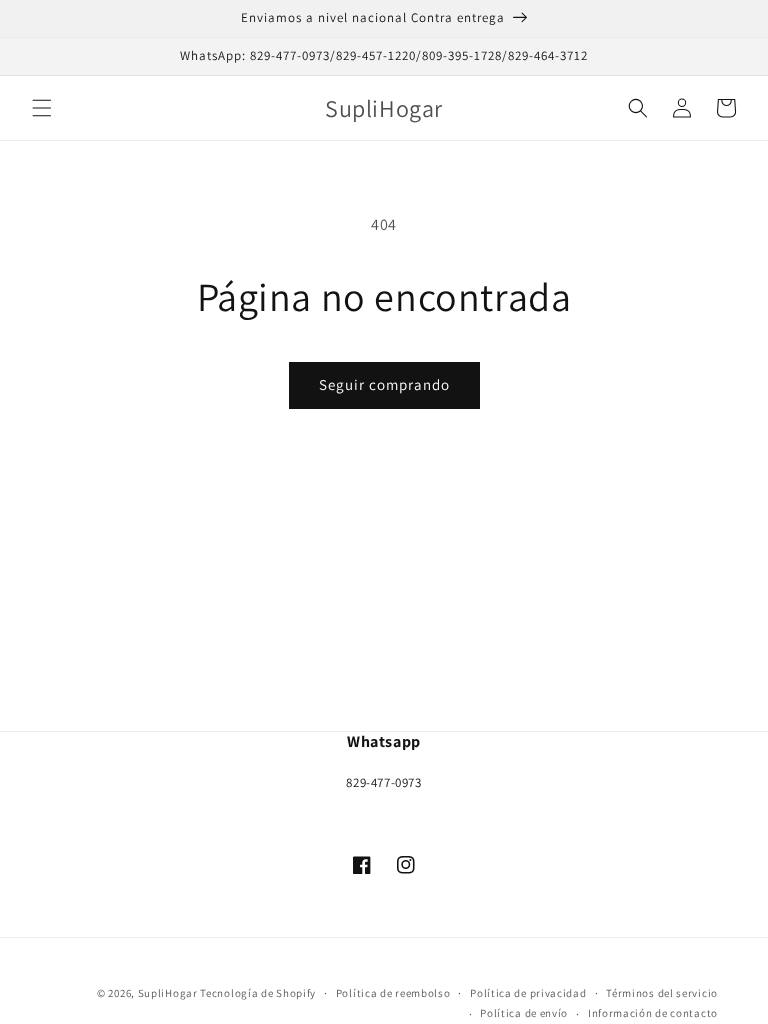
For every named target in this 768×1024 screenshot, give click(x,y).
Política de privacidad (528, 993)
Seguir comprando (384, 384)
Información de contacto (653, 1013)
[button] (42, 108)
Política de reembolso (393, 993)
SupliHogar (168, 993)
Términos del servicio (662, 993)
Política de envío (524, 1013)
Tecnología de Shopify (258, 993)
